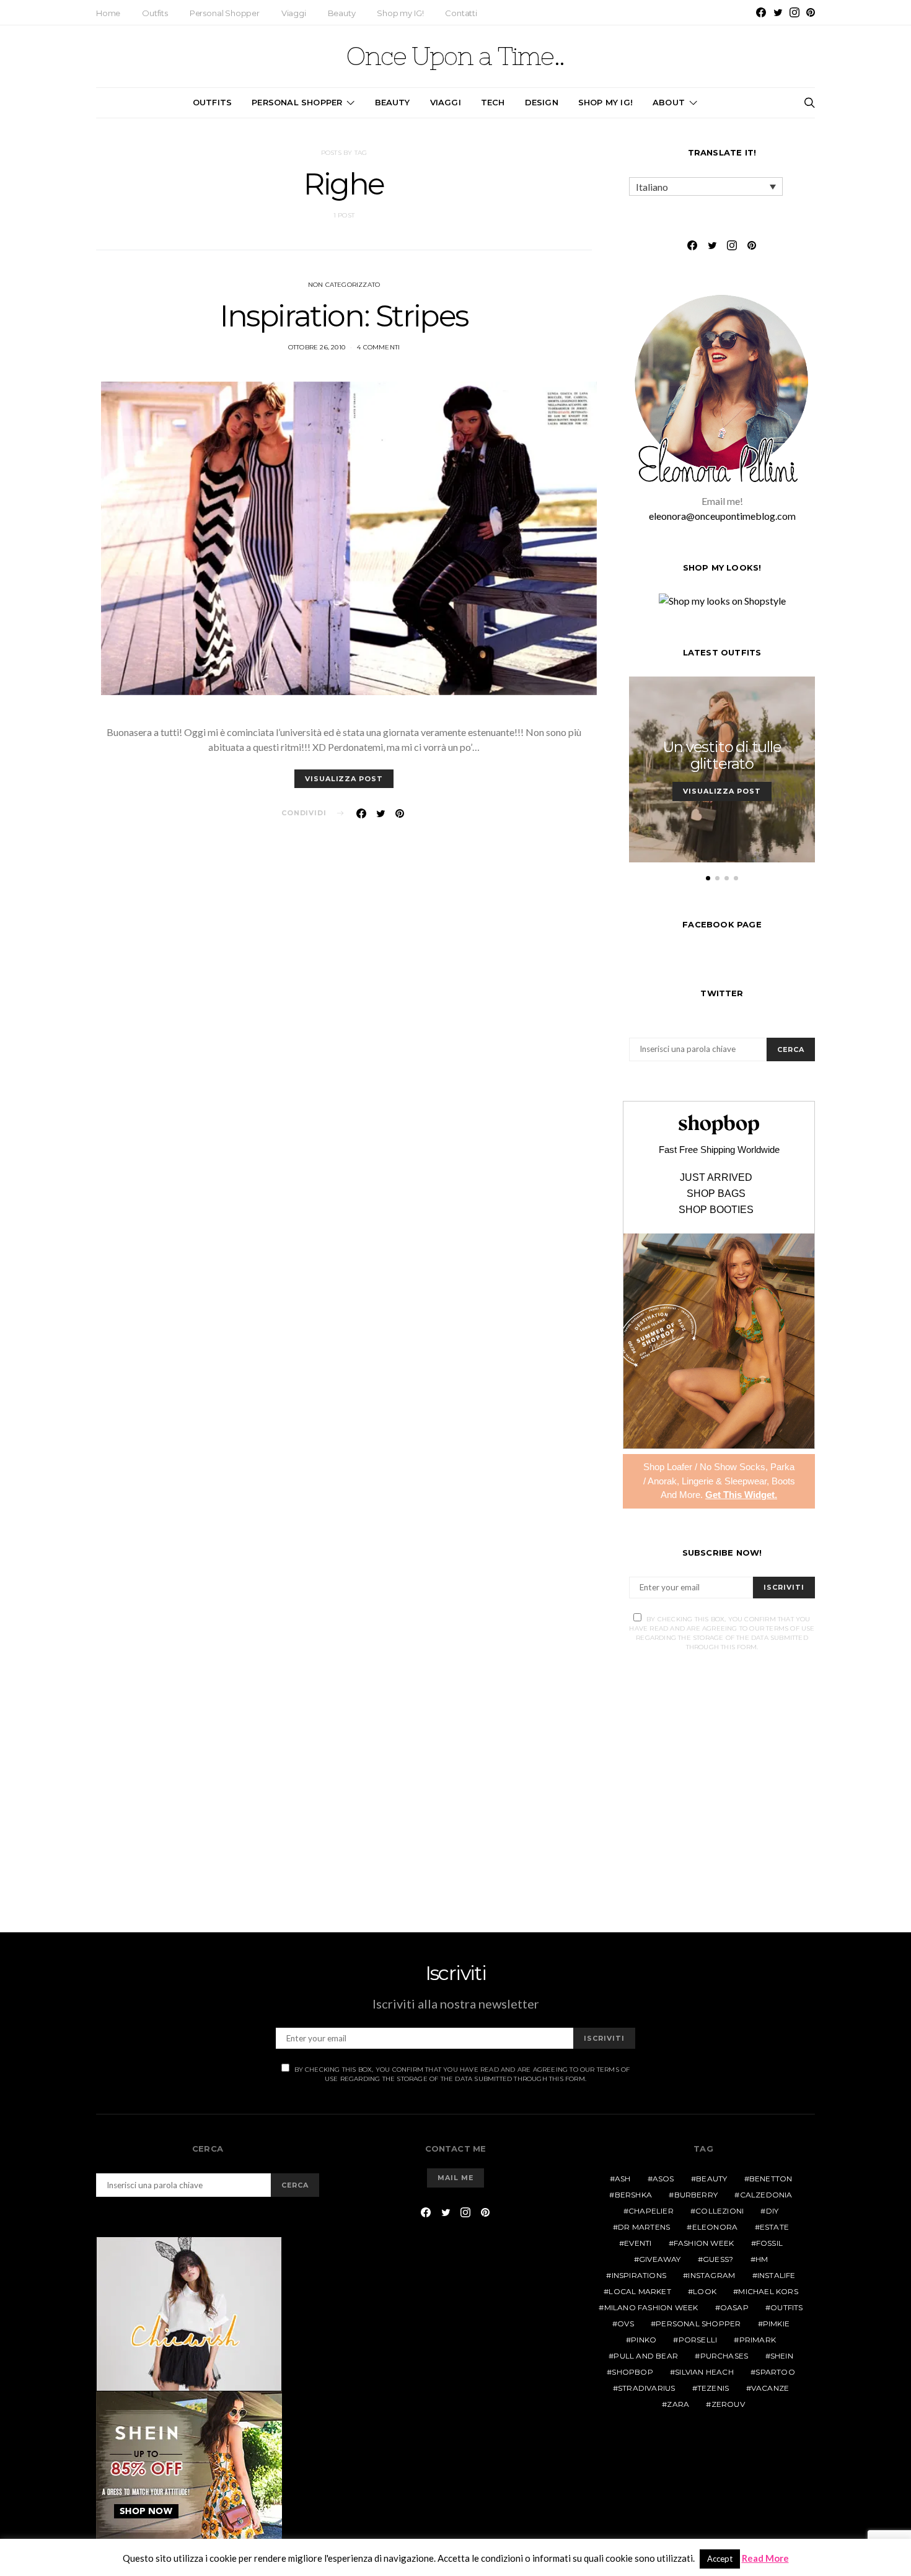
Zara (678, 2404)
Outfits (155, 13)
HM (762, 2259)
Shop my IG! (400, 13)
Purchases (724, 2356)
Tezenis (713, 2388)
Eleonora (715, 2227)
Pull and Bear (646, 2356)
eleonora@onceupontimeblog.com (722, 516)
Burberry (696, 2195)
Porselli (698, 2340)
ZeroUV (728, 2404)
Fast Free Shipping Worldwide (719, 1150)
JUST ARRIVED (716, 1178)
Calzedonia (766, 2195)
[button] (708, 878)
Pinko (644, 2340)
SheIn (782, 2356)
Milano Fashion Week (651, 2307)
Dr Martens (644, 2227)
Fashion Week (704, 2243)
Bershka (633, 2195)
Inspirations (639, 2275)
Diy (772, 2211)
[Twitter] (778, 12)
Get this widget (741, 1495)
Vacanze (770, 2388)
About (669, 102)
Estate (774, 2227)
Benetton (771, 2179)
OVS (626, 2324)
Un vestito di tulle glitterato (722, 755)
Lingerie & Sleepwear (724, 1481)
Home (108, 13)
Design (542, 102)
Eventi (638, 2243)
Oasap (734, 2307)
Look (705, 2291)
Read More (765, 2558)
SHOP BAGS (716, 1194)
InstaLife (777, 2275)
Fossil (769, 2243)
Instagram (711, 2275)
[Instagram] (794, 12)
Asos (663, 2179)
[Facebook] (761, 12)
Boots (783, 1481)
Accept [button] (720, 2559)
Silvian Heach (704, 2372)
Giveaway (660, 2259)
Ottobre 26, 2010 (317, 347)
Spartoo (775, 2372)
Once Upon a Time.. (455, 56)
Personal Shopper (225, 13)
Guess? (718, 2259)
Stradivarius (646, 2388)
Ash (623, 2179)
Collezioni (720, 2211)
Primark (758, 2340)
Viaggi (294, 13)
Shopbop (632, 2372)
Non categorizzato (344, 285)
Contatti (461, 13)
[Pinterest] (811, 12)
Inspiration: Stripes (344, 316)
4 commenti (378, 347)
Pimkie (776, 2324)
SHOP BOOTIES (716, 1210)
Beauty (342, 13)
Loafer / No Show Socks (716, 1467)
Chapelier (651, 2211)
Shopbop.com (719, 1125)
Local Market (640, 2291)
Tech (493, 102)
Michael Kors (768, 2291)
